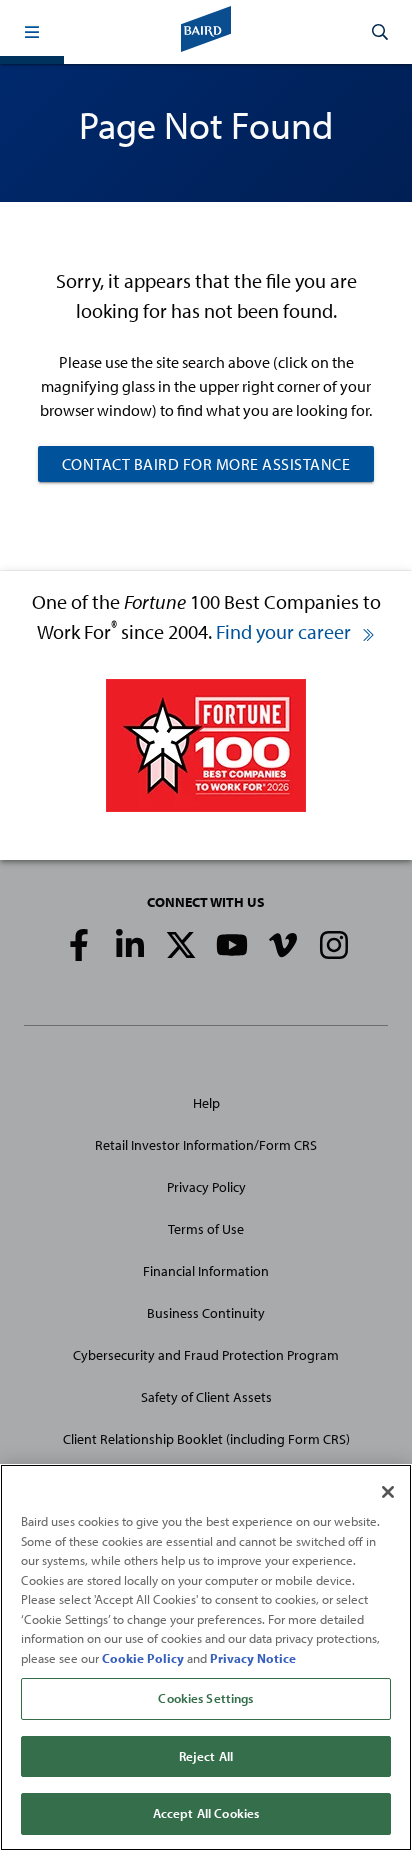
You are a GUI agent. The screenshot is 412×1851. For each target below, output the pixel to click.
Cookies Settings (205, 1698)
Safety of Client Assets (206, 1397)
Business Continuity (206, 1313)
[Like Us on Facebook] (79, 945)
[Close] (388, 1492)
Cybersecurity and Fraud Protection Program (206, 1355)
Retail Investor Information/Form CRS (206, 1145)
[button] (32, 32)
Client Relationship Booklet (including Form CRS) (206, 1439)
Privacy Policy (206, 1187)
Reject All (206, 1756)
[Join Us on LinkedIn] (130, 945)
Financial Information (206, 1271)
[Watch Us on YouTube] (232, 945)
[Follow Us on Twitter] (181, 945)
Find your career (285, 631)
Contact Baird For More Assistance (206, 464)
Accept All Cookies (206, 1813)
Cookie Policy (143, 1658)
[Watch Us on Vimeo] (283, 945)
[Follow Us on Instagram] (334, 945)
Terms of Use (206, 1229)
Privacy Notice (253, 1658)
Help (206, 1103)
